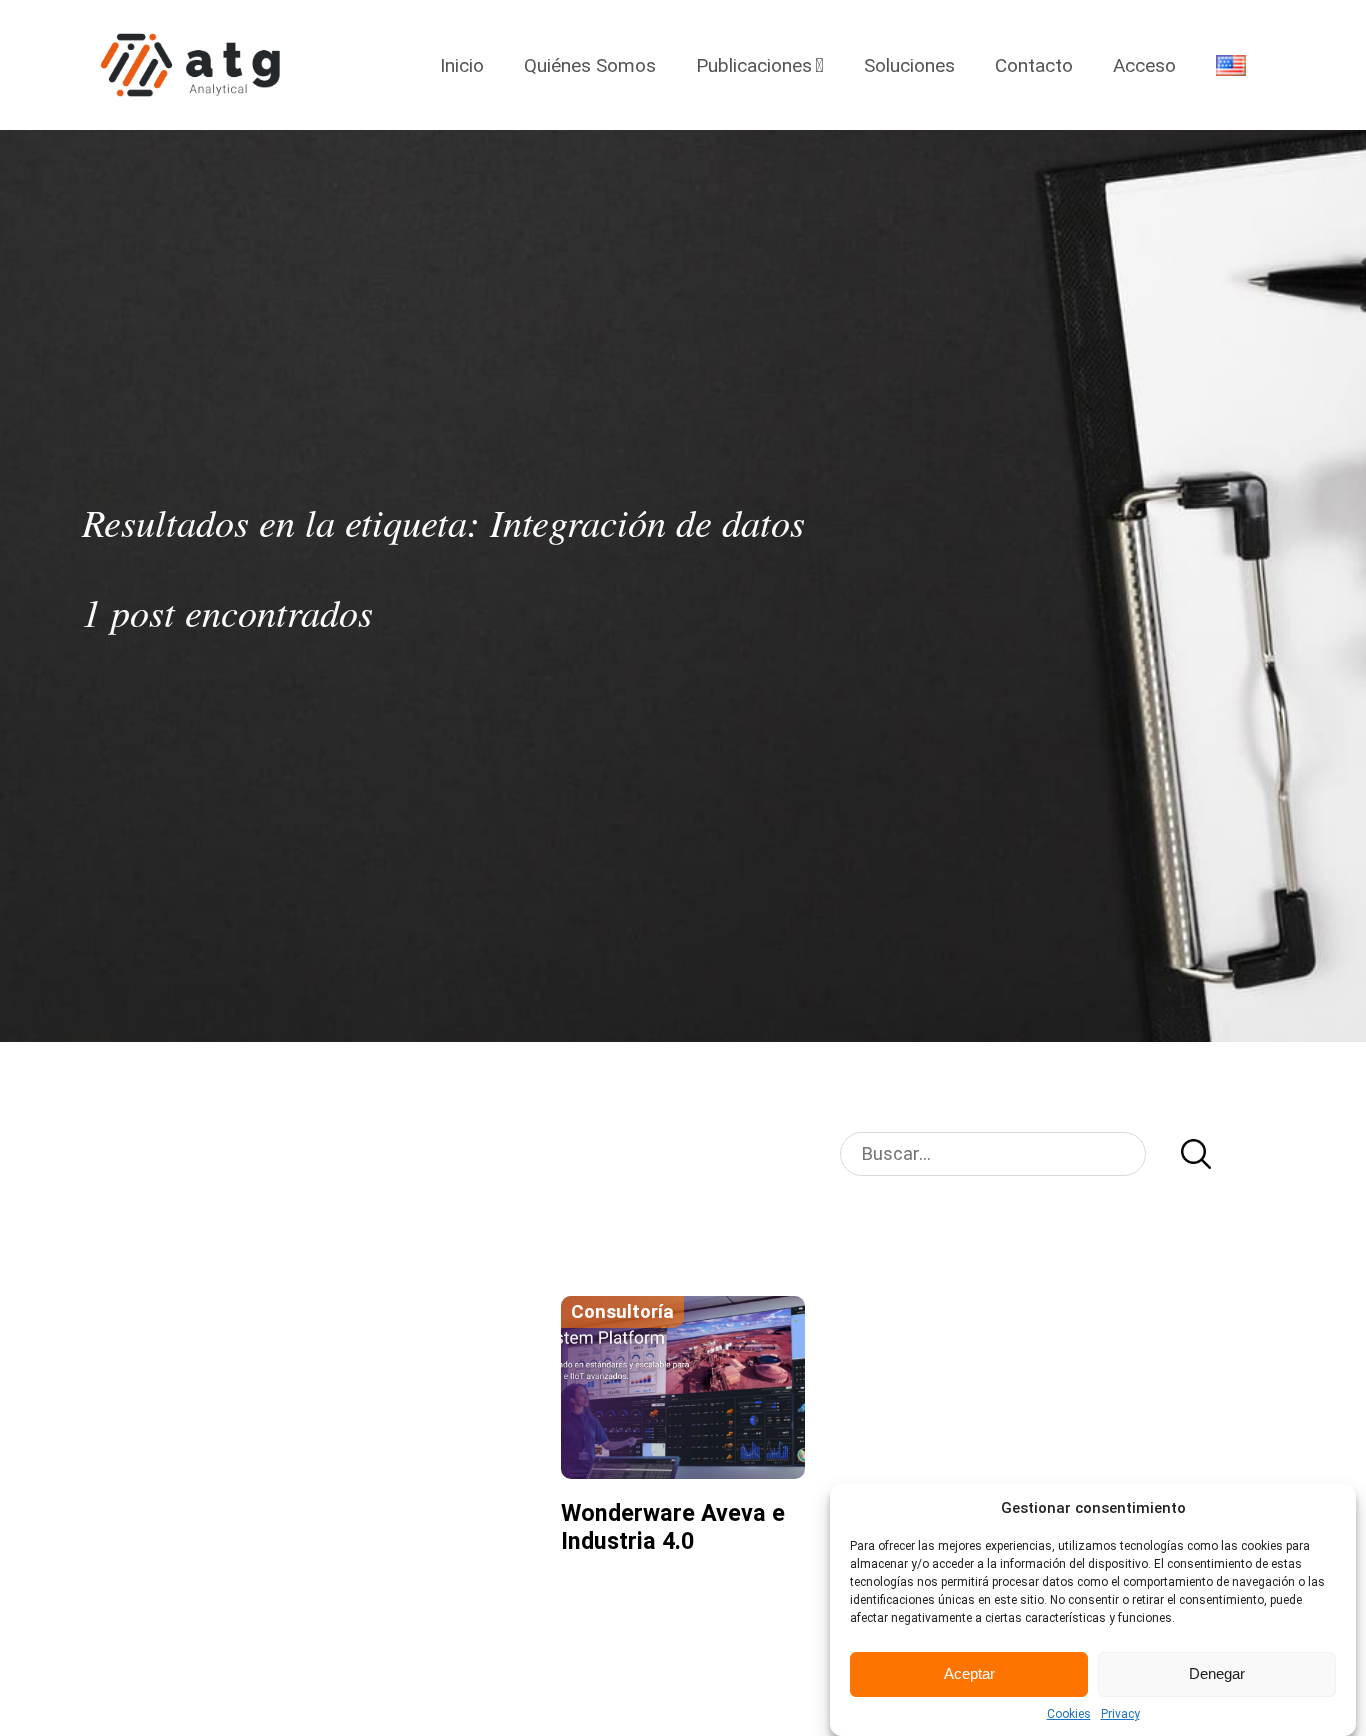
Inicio (462, 65)
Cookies (1069, 1714)
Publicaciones (754, 65)
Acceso (1144, 65)
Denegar (1217, 1674)
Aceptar (969, 1674)
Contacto (1034, 65)
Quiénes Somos (590, 65)
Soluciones (909, 65)
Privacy (1120, 1714)
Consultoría (622, 1312)
